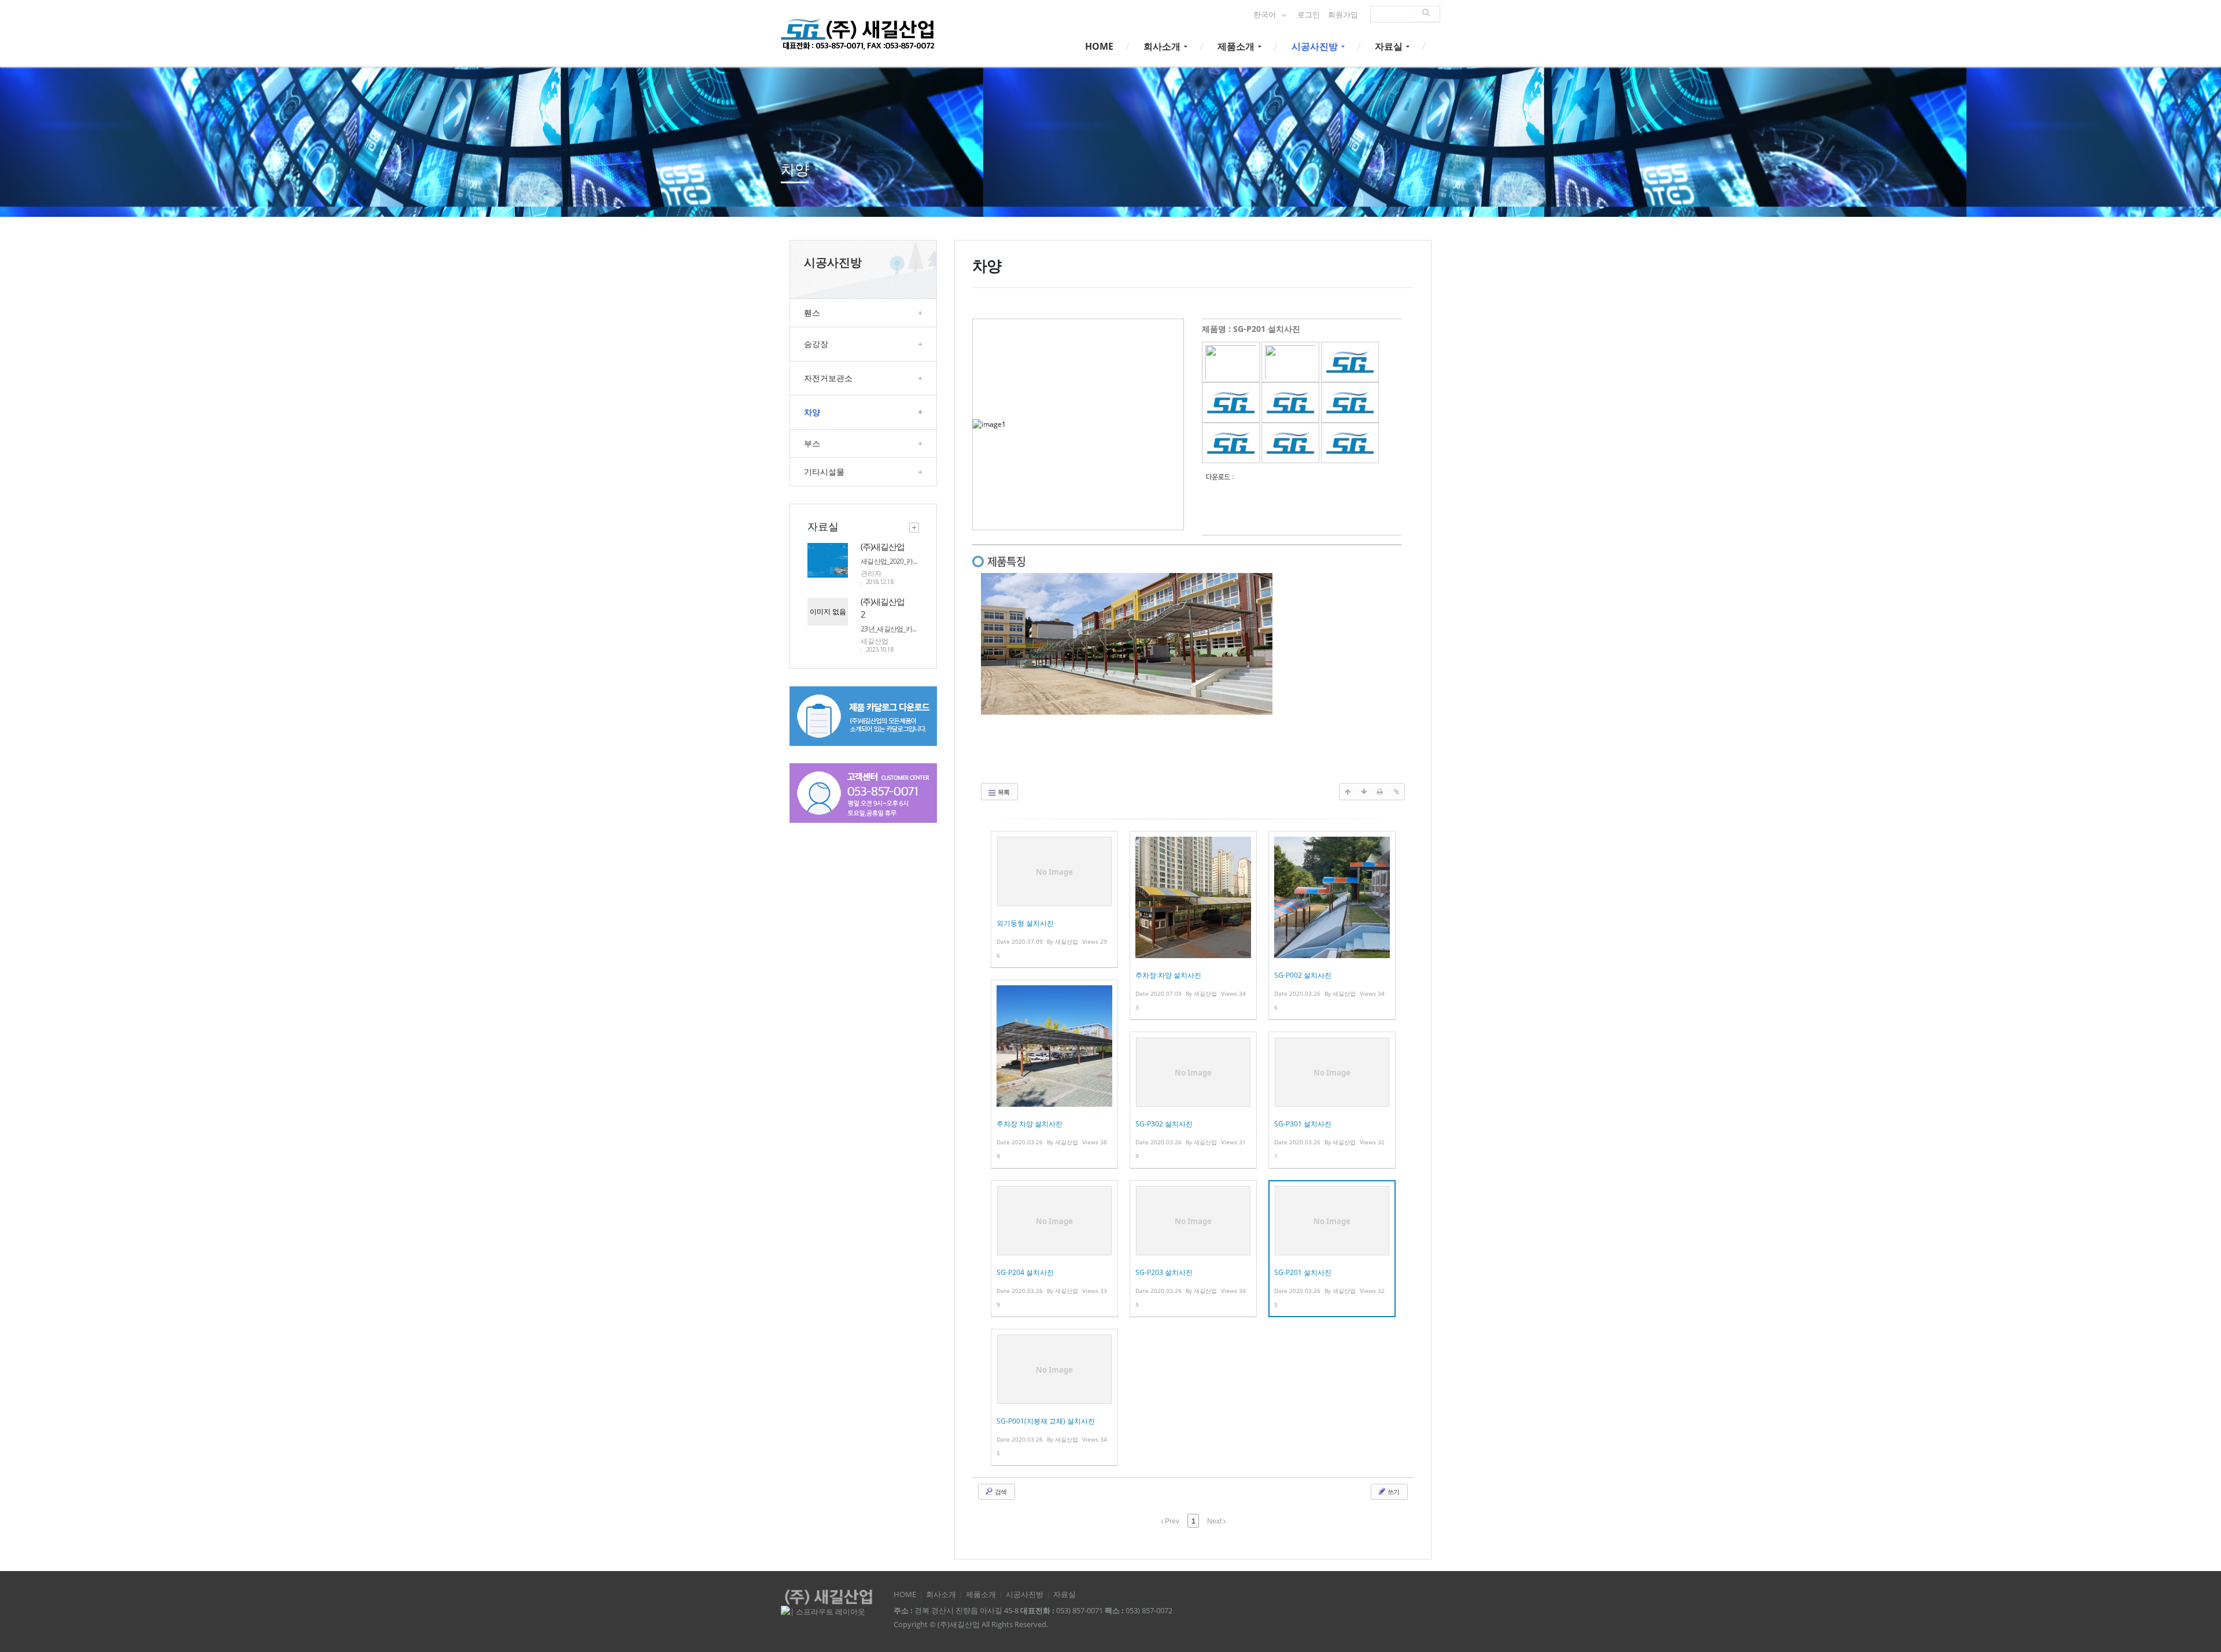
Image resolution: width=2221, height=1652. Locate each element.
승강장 (863, 344)
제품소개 (1237, 46)
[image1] (1231, 361)
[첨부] (1396, 792)
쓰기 (1393, 1492)
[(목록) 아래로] (1364, 792)
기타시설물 (863, 472)
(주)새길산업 (883, 546)
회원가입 (1343, 15)
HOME (1099, 46)
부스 (863, 443)
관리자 (871, 573)
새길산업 (875, 641)
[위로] (1348, 792)
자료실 (1390, 46)
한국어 (1266, 15)
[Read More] (1054, 899)
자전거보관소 (863, 378)
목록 (1003, 792)
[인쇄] (1380, 792)
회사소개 (1163, 46)
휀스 (863, 313)
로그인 (1309, 15)
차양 (863, 412)
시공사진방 (1316, 46)
